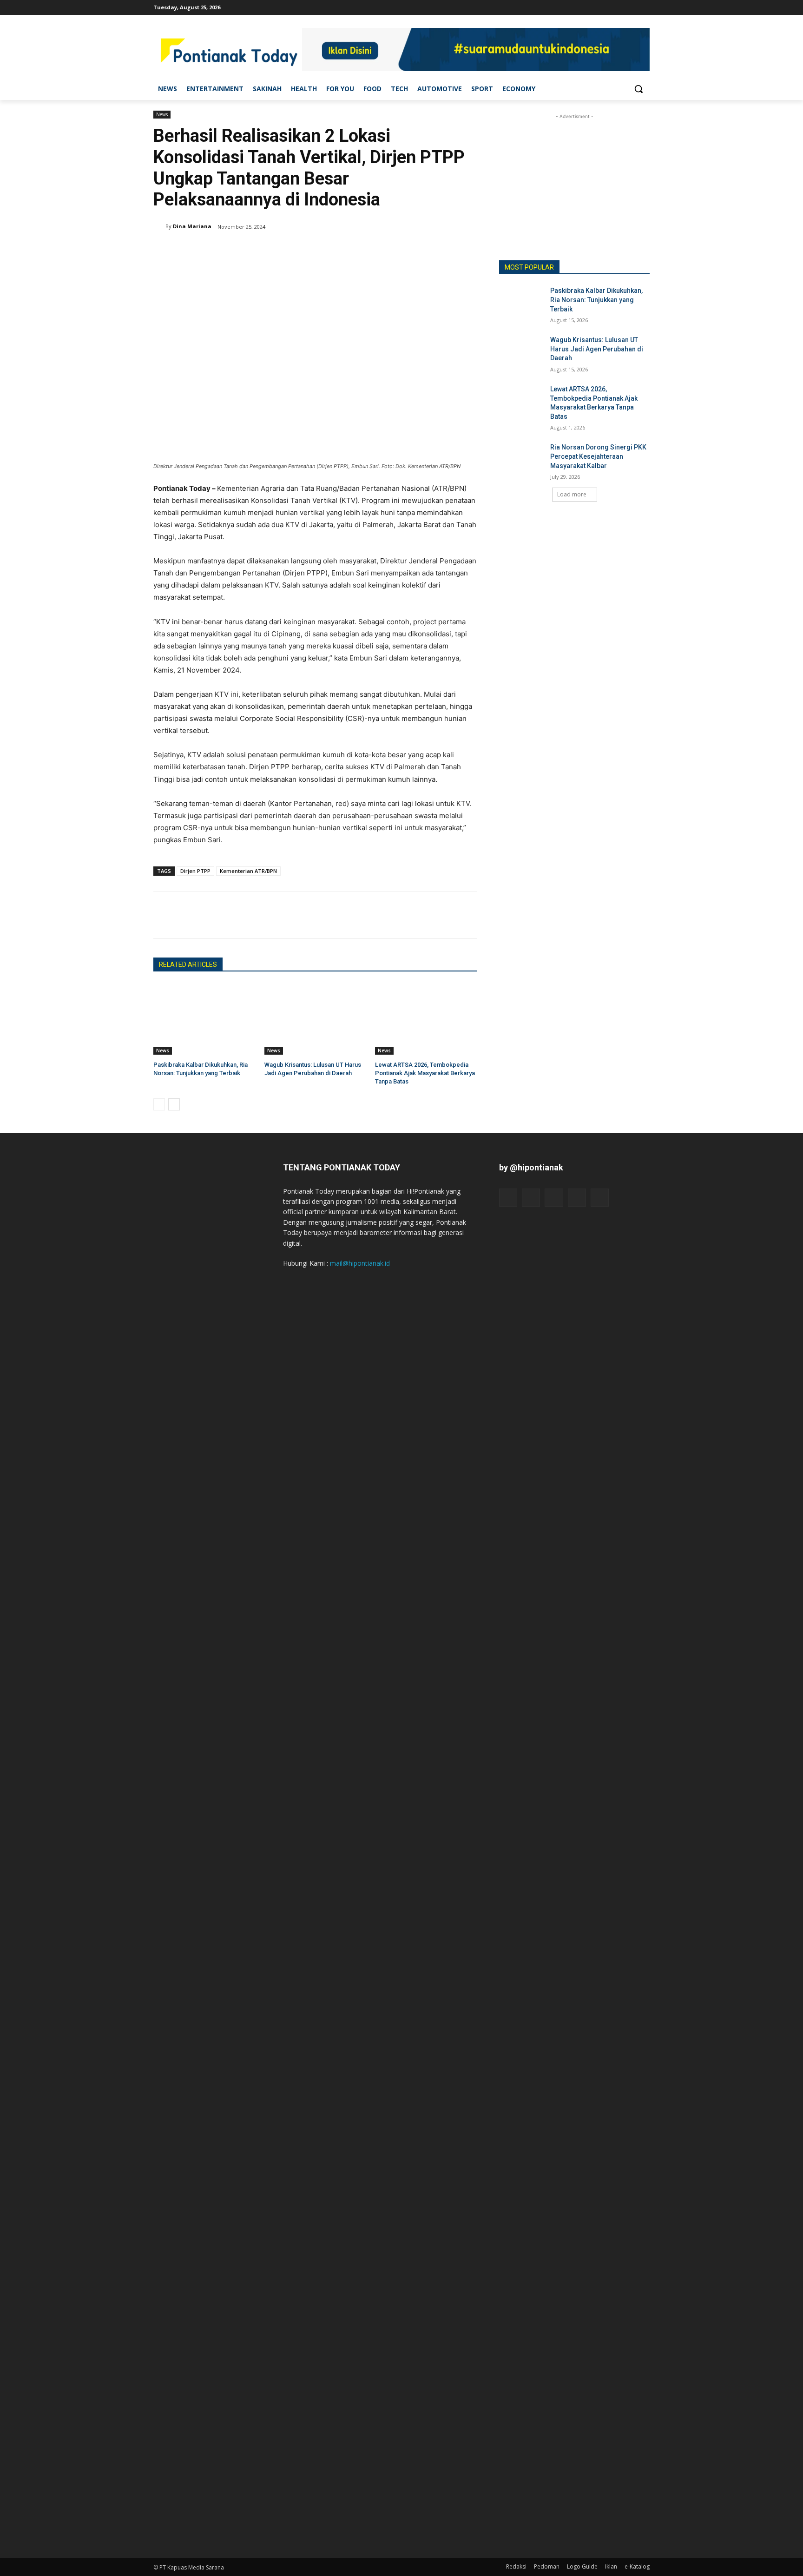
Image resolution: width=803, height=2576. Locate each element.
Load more (572, 494)
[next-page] (174, 1104)
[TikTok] (619, 7)
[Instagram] (606, 7)
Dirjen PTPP (195, 871)
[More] (249, 915)
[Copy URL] (227, 915)
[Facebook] (593, 7)
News (162, 114)
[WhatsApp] (205, 915)
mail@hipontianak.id (360, 1263)
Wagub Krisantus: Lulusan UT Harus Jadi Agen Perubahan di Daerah (597, 349)
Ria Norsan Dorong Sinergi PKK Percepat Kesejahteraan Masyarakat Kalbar (598, 456)
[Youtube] (644, 7)
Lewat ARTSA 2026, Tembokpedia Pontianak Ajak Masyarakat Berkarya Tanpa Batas (425, 1073)
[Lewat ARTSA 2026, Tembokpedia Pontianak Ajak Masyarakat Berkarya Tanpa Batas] (426, 1019)
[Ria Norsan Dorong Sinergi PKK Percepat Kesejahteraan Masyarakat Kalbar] (522, 459)
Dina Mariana (192, 226)
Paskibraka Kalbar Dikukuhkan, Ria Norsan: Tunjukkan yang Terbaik (596, 300)
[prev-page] (159, 1104)
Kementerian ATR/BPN (248, 871)
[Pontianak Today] (228, 51)
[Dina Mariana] (159, 226)
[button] (638, 89)
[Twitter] (631, 7)
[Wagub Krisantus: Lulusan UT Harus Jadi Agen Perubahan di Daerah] (315, 1019)
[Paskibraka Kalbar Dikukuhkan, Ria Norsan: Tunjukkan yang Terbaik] (204, 1019)
